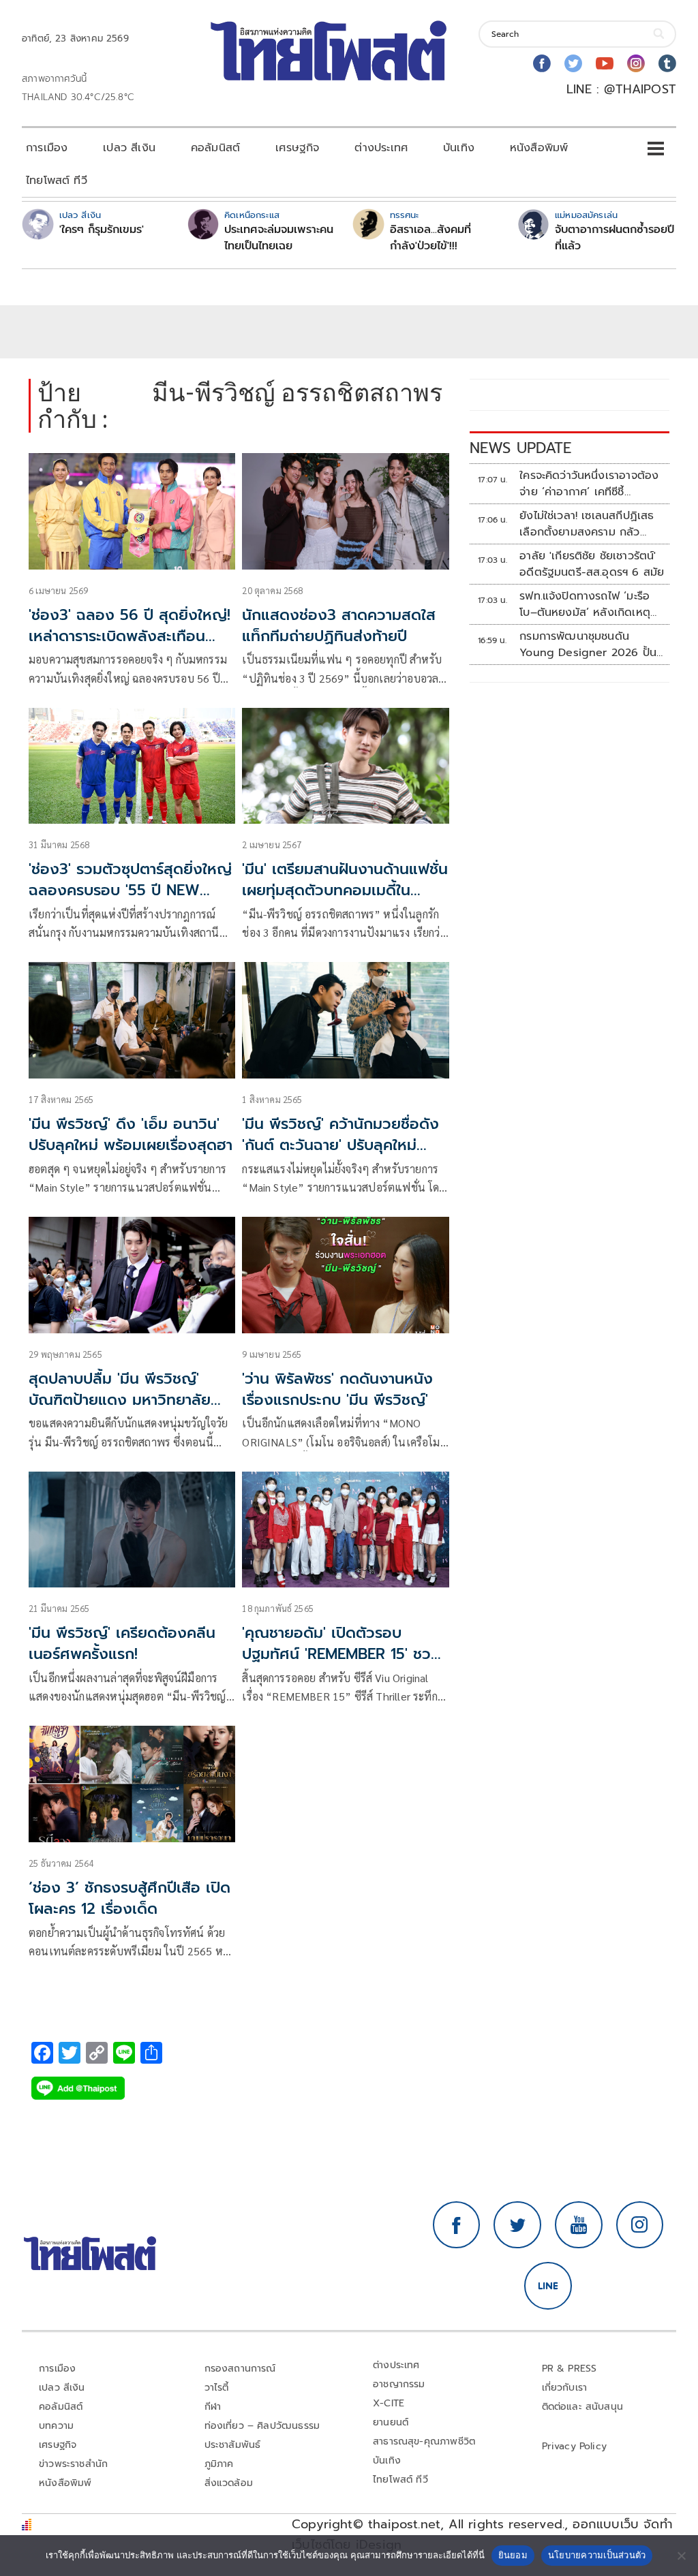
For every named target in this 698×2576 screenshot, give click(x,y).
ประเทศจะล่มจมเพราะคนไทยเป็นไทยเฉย (279, 238)
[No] (681, 2556)
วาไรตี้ (217, 2388)
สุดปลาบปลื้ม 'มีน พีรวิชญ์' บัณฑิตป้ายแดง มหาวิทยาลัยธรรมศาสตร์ (120, 1400)
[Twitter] (573, 63)
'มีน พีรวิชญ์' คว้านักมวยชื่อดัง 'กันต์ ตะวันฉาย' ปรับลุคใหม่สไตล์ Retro (340, 1145)
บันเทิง (459, 148)
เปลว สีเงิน (129, 148)
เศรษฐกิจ (297, 148)
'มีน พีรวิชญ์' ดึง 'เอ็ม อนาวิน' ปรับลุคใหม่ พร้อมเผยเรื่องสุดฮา (131, 1134)
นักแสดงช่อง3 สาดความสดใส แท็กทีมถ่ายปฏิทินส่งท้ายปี (339, 625)
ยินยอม (513, 2555)
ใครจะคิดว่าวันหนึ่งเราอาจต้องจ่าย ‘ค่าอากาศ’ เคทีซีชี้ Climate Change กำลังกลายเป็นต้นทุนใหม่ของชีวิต (591, 484)
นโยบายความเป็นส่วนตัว (597, 2555)
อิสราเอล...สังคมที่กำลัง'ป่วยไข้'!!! (430, 238)
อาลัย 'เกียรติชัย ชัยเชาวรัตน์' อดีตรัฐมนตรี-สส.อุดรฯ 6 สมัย (592, 564)
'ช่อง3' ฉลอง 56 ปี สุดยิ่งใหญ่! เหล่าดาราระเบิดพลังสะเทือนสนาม (130, 636)
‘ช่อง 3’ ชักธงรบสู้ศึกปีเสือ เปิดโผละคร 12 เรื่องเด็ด (130, 1898)
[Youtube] (605, 63)
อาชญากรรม (399, 2384)
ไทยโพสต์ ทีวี (57, 181)
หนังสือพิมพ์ (539, 148)
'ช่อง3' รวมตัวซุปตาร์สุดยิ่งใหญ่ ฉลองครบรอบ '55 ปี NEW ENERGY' (130, 890)
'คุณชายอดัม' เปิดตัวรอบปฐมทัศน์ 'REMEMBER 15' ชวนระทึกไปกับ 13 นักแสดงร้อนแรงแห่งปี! (343, 1664)
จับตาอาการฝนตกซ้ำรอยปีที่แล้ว (614, 238)
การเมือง (47, 148)
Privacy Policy (575, 2446)
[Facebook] (542, 63)
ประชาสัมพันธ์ (233, 2445)
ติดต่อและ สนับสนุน (583, 2407)
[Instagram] (636, 63)
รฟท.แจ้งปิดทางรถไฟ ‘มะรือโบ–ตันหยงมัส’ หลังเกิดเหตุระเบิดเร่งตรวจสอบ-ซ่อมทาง (586, 604)
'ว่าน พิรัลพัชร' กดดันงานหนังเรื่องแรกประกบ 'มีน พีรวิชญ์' (337, 1389)
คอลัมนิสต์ (215, 148)
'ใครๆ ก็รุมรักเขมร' (102, 230)
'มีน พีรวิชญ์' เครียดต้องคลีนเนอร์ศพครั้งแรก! (122, 1643)
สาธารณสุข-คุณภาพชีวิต (424, 2441)
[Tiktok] (667, 63)
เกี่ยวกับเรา (565, 2388)
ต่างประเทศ (381, 148)
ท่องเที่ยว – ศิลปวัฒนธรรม (262, 2426)
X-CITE (389, 2403)
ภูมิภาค (219, 2464)
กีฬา (213, 2407)
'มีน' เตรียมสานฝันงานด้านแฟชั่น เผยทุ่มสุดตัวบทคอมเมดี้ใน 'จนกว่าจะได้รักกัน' (345, 890)
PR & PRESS (570, 2369)
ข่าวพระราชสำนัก (73, 2464)
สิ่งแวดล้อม (229, 2483)
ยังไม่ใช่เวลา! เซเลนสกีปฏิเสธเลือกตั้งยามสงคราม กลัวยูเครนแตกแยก (587, 524)
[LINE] (548, 2286)
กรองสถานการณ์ (240, 2369)
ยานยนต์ (391, 2422)
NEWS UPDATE (521, 448)
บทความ (56, 2426)
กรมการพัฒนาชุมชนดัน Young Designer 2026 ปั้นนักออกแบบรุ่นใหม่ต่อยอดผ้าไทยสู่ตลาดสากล (588, 645)
